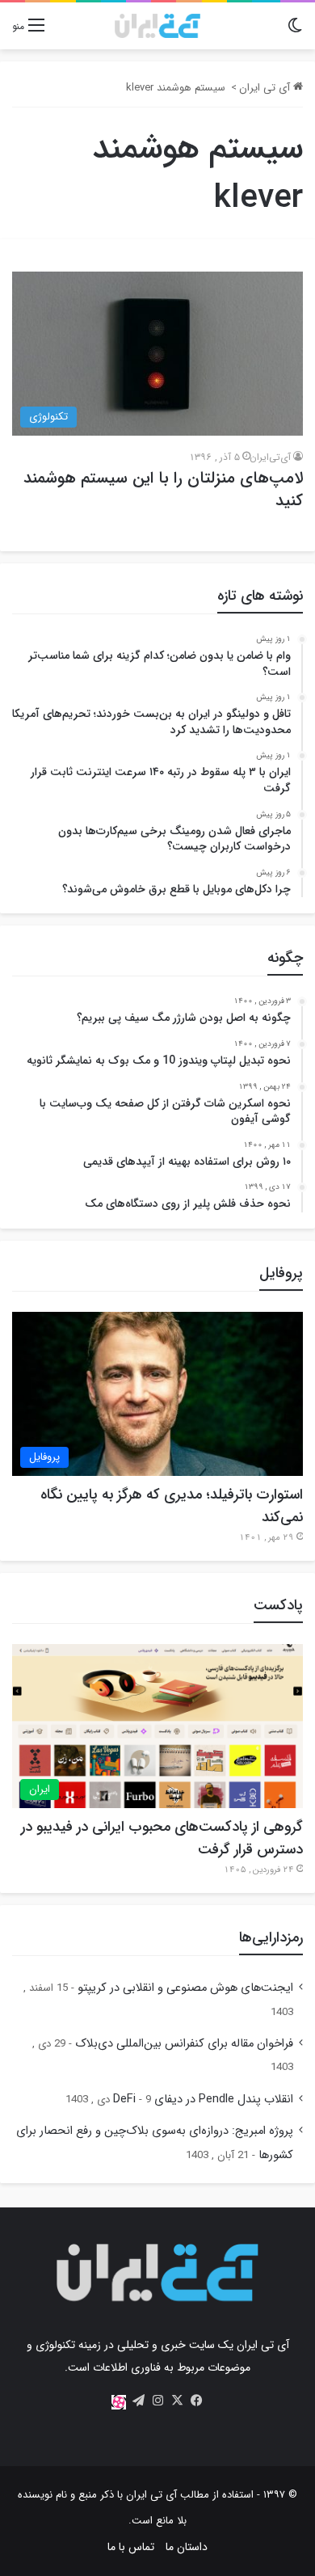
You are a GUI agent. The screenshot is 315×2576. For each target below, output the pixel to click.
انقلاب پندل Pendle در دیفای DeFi (203, 2100)
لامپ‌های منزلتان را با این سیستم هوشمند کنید (163, 489)
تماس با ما (131, 2547)
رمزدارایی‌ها (271, 1937)
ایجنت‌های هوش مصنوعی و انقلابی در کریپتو (185, 1988)
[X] (177, 2401)
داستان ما (187, 2547)
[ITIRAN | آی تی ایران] (157, 26)
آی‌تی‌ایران (270, 457)
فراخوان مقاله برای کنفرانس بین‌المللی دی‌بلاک (184, 2044)
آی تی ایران (266, 88)
